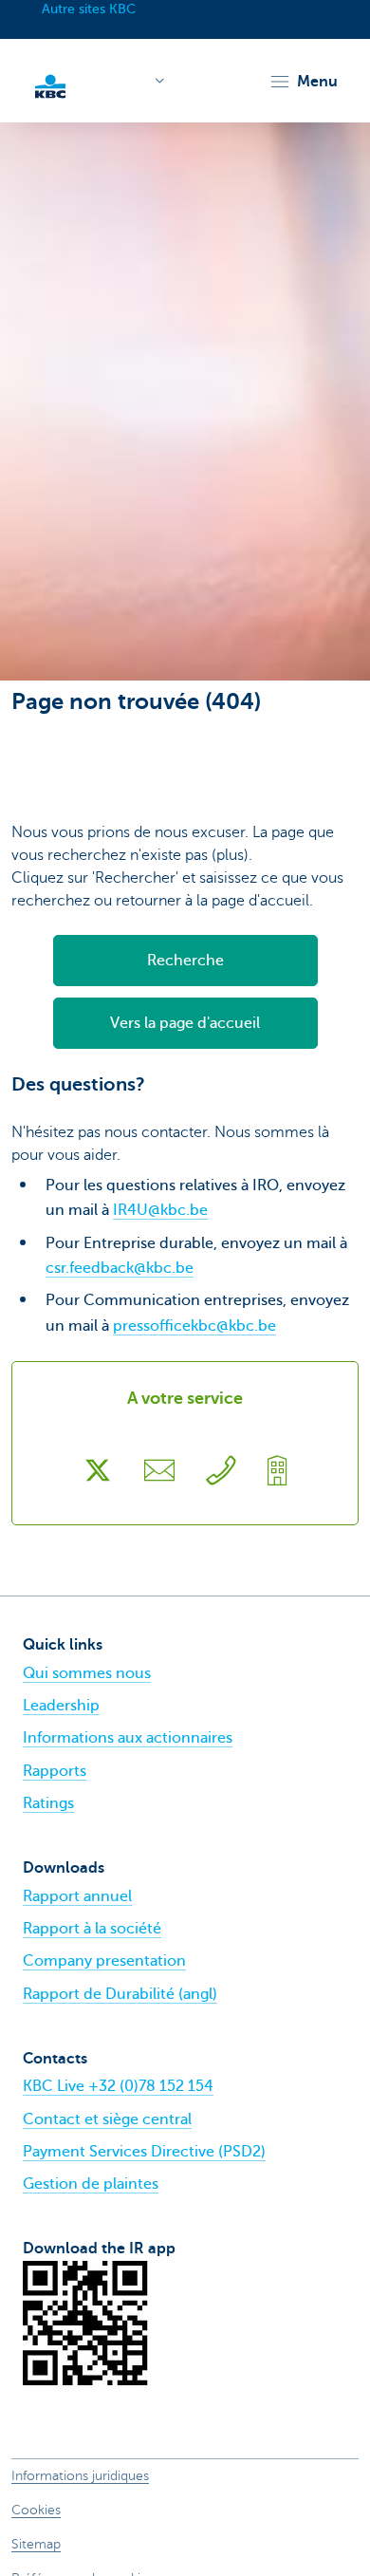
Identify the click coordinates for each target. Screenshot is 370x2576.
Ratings (48, 1803)
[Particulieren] (50, 84)
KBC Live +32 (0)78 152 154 (118, 2086)
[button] (303, 82)
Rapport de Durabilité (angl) (120, 1994)
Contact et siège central (107, 2119)
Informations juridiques (80, 2476)
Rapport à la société (92, 1929)
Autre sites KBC (89, 9)
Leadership (61, 1706)
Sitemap (36, 2544)
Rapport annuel (77, 1896)
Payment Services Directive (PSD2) (144, 2152)
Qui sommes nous (87, 1673)
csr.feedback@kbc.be (120, 1268)
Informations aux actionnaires (128, 1738)
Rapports (55, 1771)
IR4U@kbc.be (160, 1210)
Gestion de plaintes (91, 2184)
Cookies (36, 2510)
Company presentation (104, 1961)
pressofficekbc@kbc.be (194, 1326)
